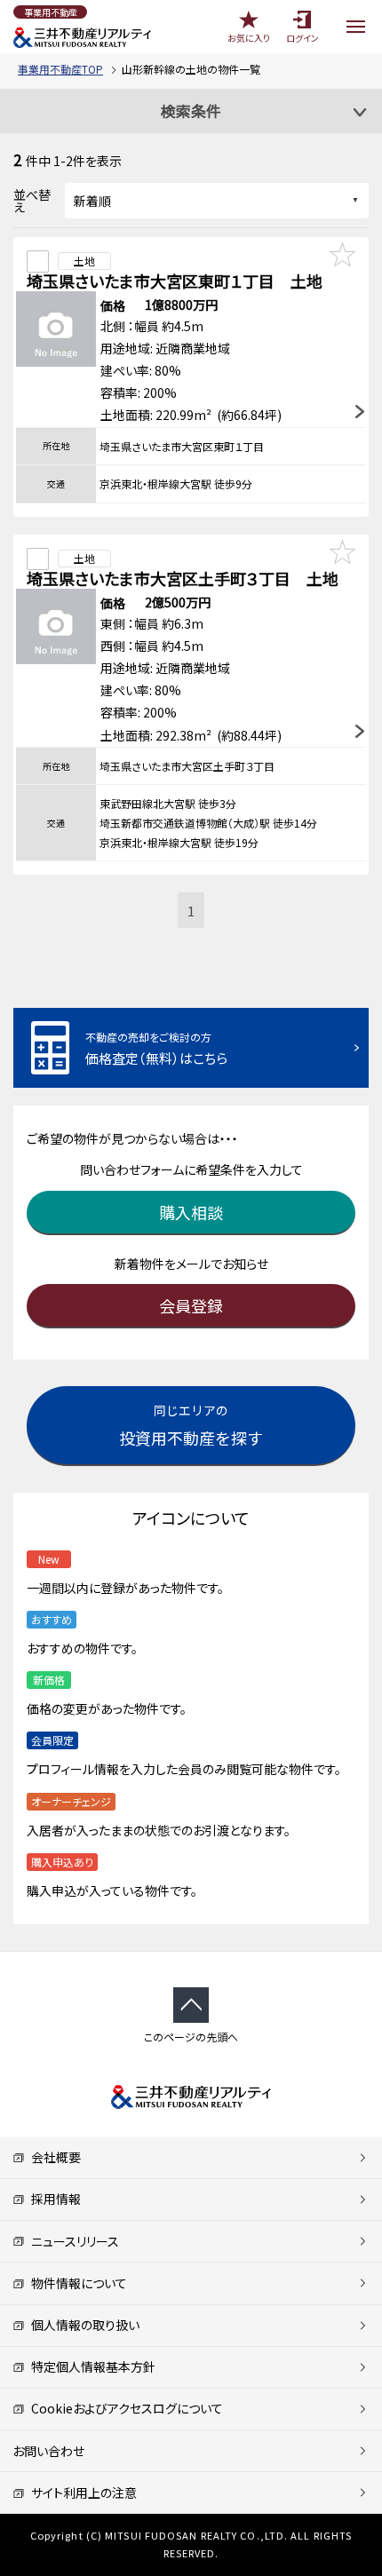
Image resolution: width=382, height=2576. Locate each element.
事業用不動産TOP (60, 69)
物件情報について (76, 2283)
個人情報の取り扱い (82, 2325)
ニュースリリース (72, 2241)
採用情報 (53, 2199)
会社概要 (53, 2157)
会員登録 (191, 1305)
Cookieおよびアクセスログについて (124, 2408)
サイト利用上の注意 (81, 2493)
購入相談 (191, 1212)
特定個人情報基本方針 (90, 2366)
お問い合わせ (48, 2451)
